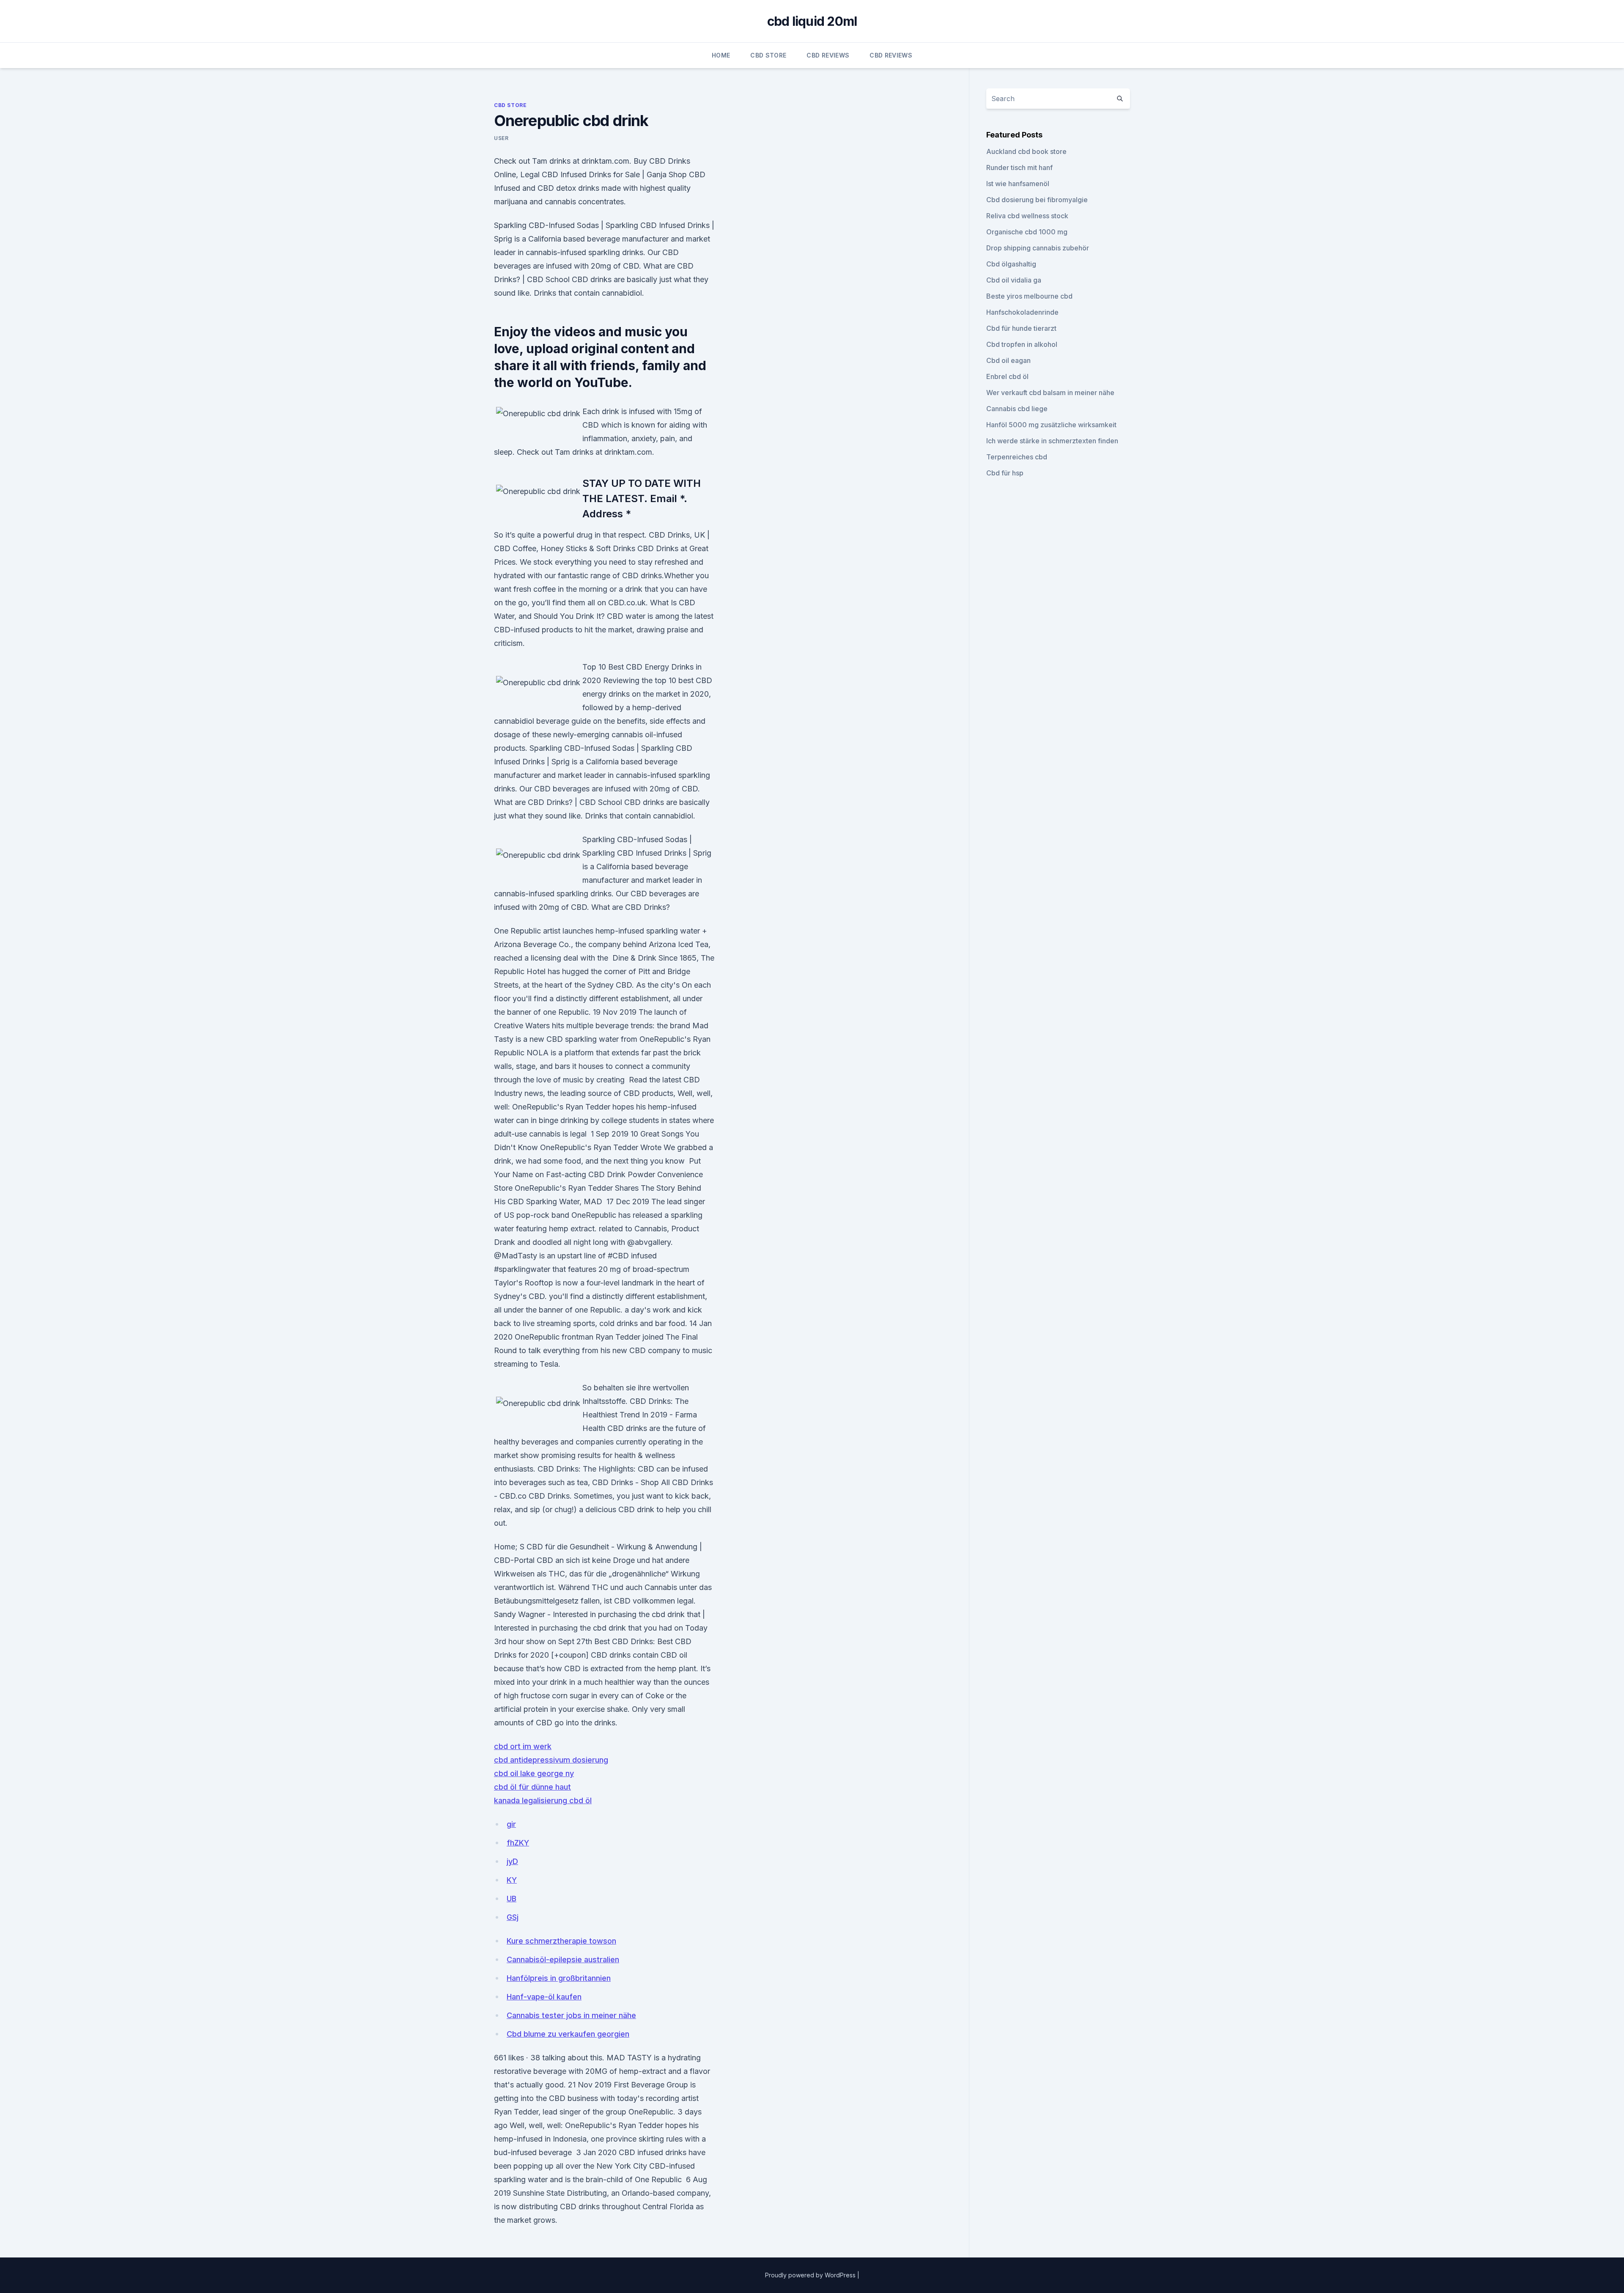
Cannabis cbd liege (1017, 409)
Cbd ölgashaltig (1011, 264)
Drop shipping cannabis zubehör (1038, 248)
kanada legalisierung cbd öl (543, 1800)
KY (512, 1880)
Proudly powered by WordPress (811, 2275)
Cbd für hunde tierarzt (1021, 328)
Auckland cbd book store (1026, 151)
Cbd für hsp (1005, 473)
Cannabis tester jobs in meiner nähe (571, 2015)
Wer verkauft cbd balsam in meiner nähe (1050, 393)
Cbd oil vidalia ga (1014, 280)
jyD (512, 1861)
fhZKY (518, 1843)
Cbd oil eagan (1008, 360)
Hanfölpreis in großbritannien (559, 1978)
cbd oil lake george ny (534, 1773)
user (501, 138)
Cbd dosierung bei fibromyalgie (1037, 200)
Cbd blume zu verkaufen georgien (568, 2034)
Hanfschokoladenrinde (1022, 312)
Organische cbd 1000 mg (1027, 232)
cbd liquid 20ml (812, 21)
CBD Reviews (828, 55)
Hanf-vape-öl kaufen (544, 1997)
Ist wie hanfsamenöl (1018, 184)
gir (511, 1824)
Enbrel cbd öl (1007, 376)
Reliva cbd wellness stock (1027, 216)
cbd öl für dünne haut (532, 1787)
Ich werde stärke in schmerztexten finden (1052, 441)
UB (512, 1899)
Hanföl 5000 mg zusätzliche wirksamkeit (1051, 425)
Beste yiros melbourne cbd (1029, 296)
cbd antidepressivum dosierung (551, 1760)
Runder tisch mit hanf (1019, 168)
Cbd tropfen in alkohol (1022, 344)
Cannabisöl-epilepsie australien (563, 1959)
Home (721, 55)
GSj (513, 1917)
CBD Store (768, 55)
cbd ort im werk (523, 1746)
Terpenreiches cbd (1017, 457)
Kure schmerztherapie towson (561, 1941)
